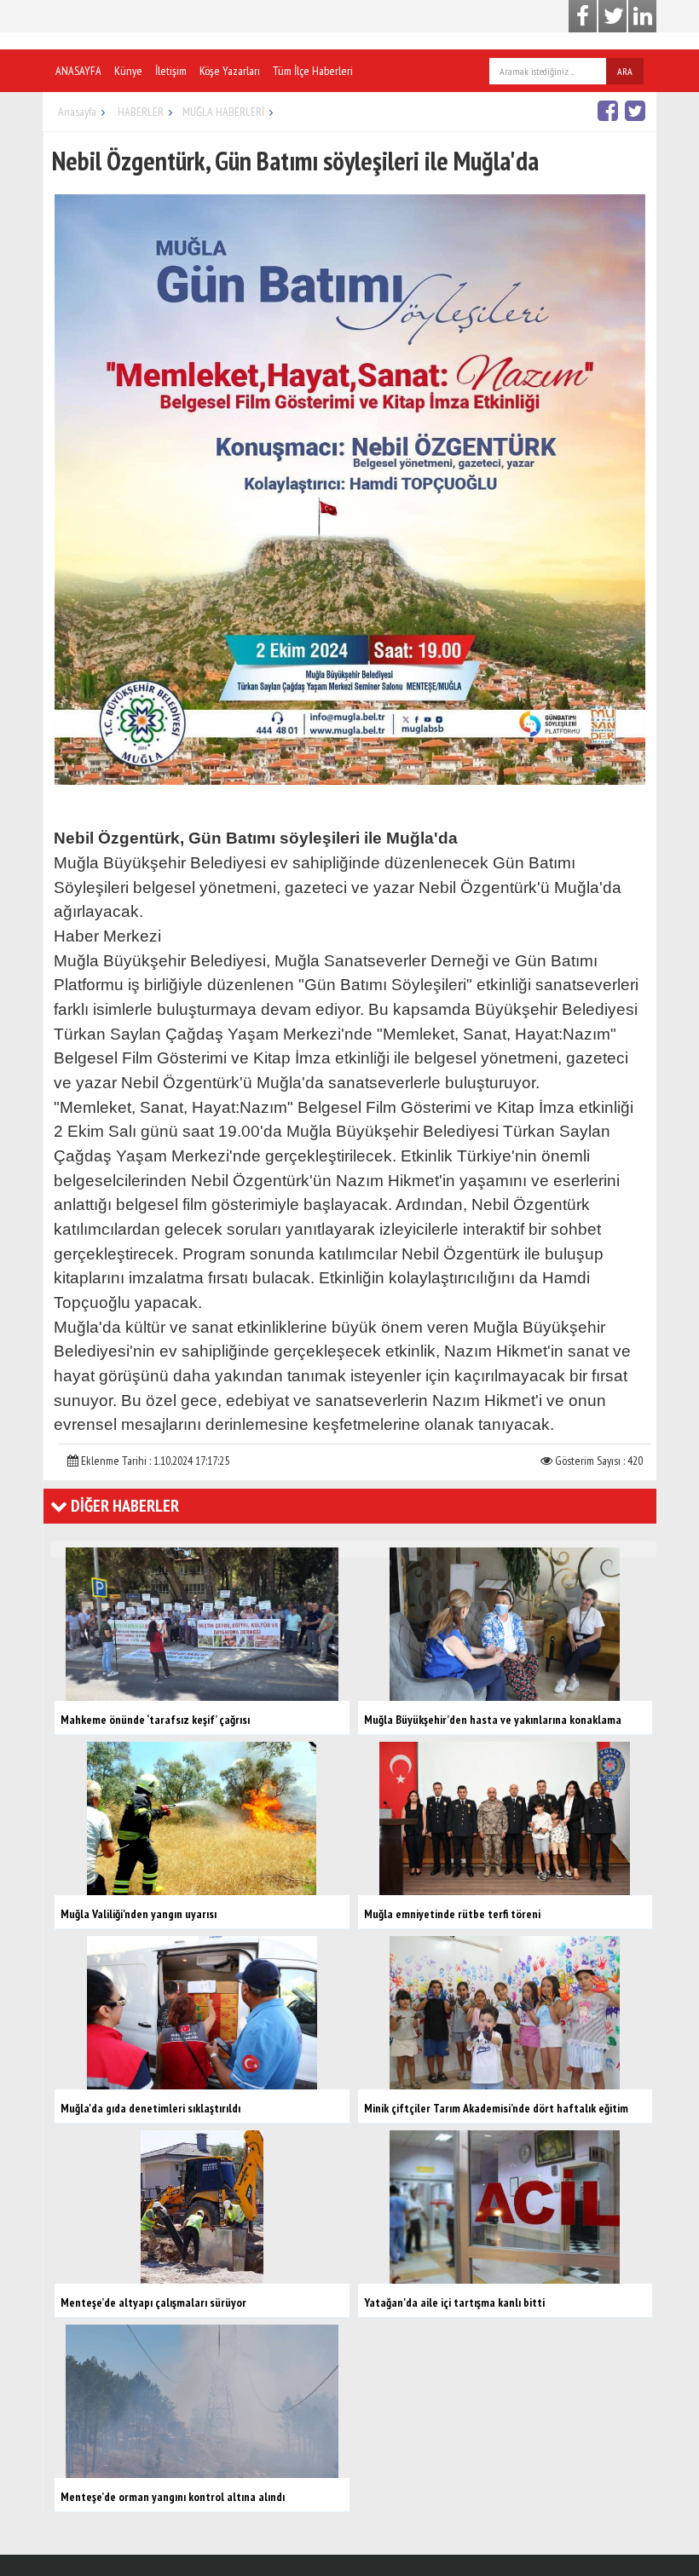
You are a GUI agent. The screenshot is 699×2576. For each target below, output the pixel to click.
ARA (625, 71)
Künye (128, 71)
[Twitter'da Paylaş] (637, 110)
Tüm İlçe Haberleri (313, 71)
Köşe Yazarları (230, 71)
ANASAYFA (78, 71)
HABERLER (141, 112)
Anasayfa (77, 112)
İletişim (171, 71)
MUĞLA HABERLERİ (223, 112)
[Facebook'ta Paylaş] (610, 110)
